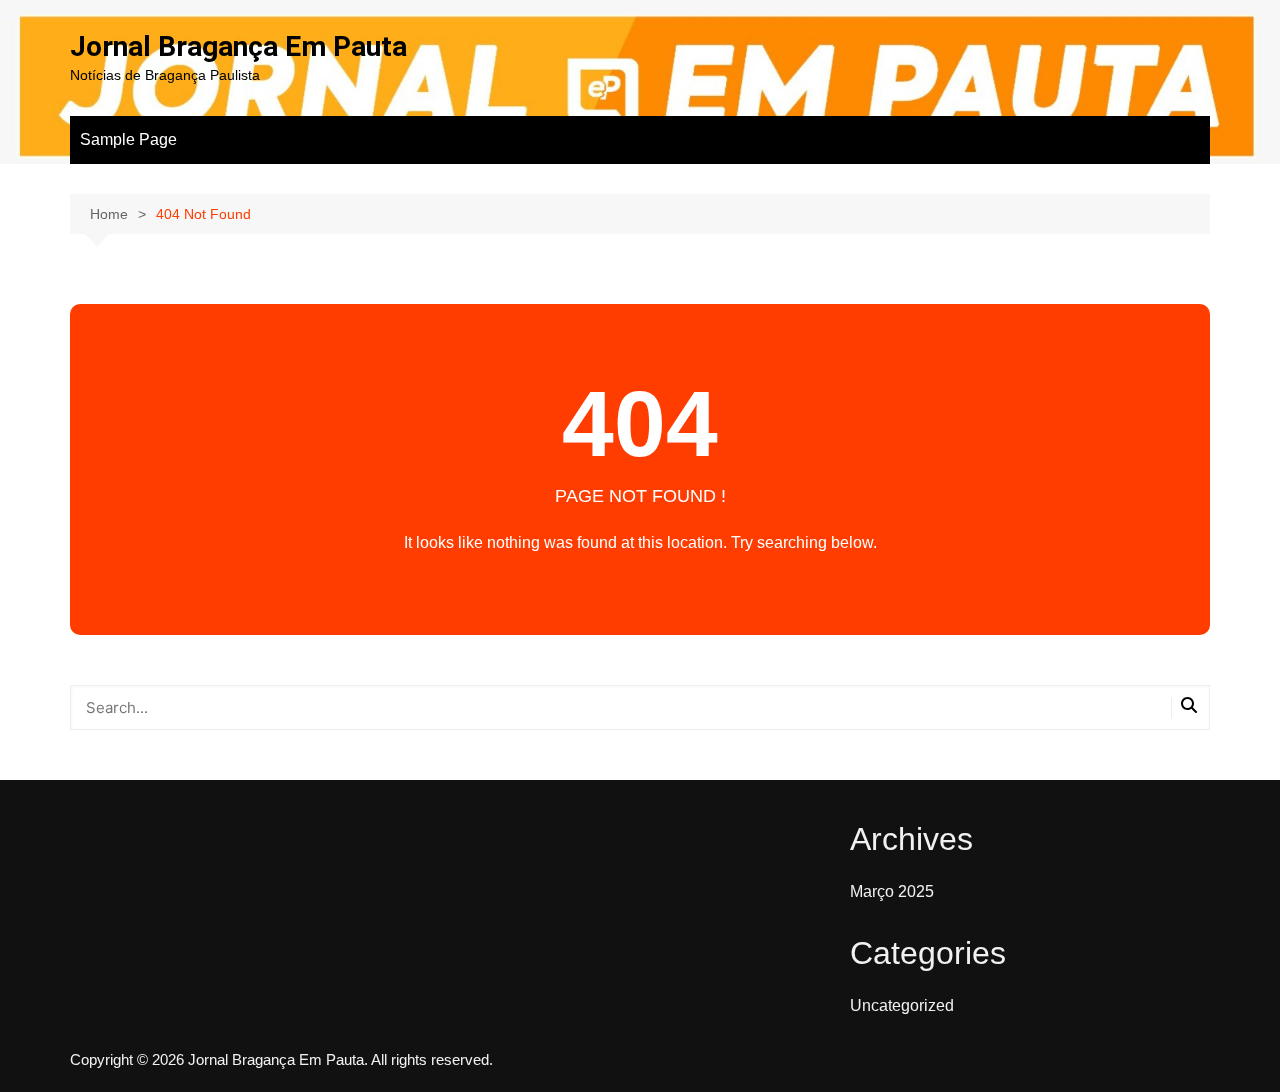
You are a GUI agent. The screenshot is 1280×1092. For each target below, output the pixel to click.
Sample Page (128, 139)
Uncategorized (902, 1005)
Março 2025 (892, 891)
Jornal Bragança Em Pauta (238, 46)
